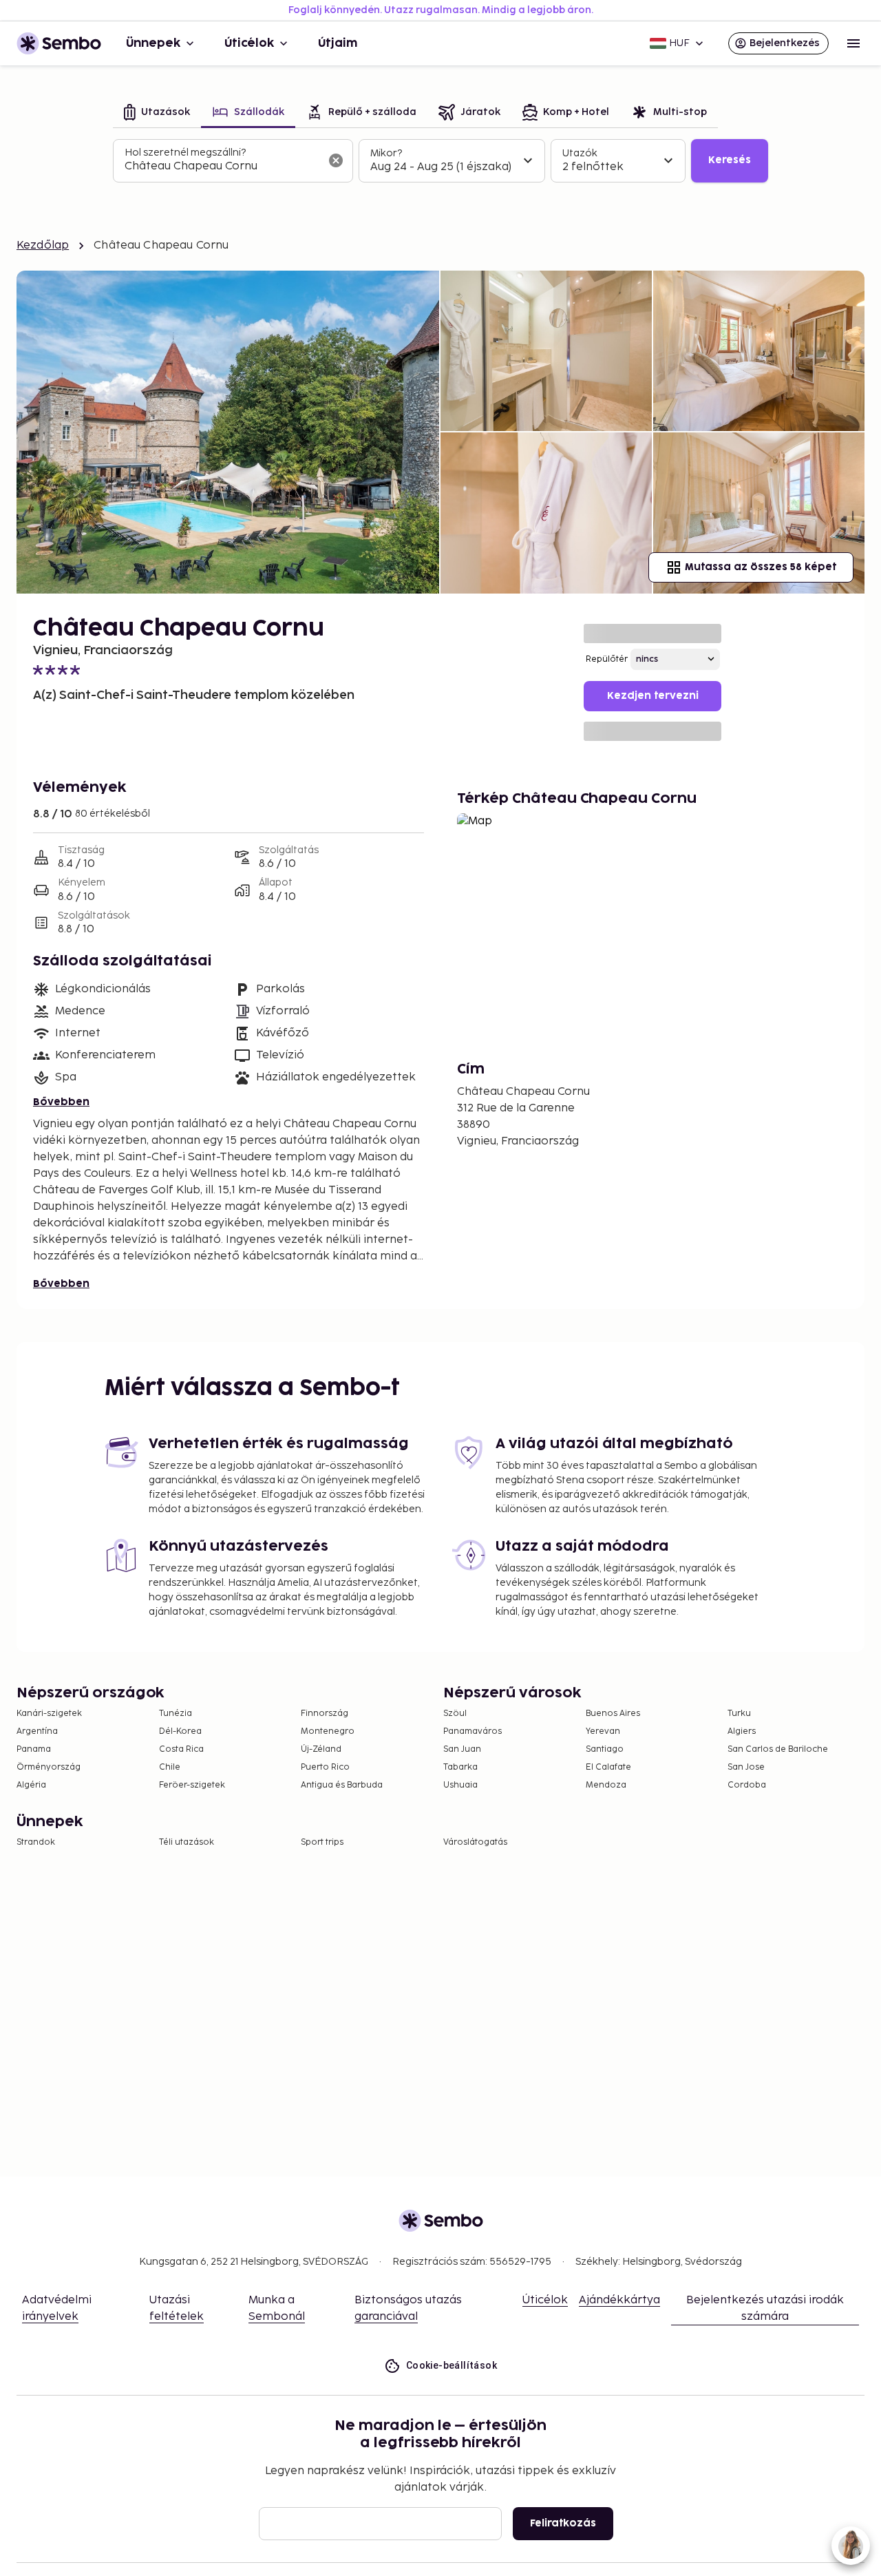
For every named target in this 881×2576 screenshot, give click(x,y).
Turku (739, 1714)
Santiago (605, 1749)
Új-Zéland (321, 1749)
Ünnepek (153, 43)
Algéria (31, 1785)
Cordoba (747, 1785)
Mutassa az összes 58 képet (761, 567)
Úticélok (249, 43)
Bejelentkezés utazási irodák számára (765, 2308)
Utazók (580, 153)
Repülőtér (607, 659)
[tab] (157, 113)
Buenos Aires (613, 1714)
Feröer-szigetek (192, 1785)
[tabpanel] (440, 161)
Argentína (37, 1731)
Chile (170, 1767)
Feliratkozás (563, 2523)
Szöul (455, 1714)
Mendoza (606, 1785)
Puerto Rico (325, 1767)
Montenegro (328, 1731)
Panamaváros (473, 1731)
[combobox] (222, 167)
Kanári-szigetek (49, 1714)
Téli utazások (187, 1842)
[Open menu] (853, 43)
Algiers (742, 1731)
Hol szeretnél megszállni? (185, 153)
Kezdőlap (43, 245)
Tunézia (176, 1714)
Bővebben (61, 1102)
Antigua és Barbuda (342, 1785)
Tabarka (460, 1767)
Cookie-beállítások (452, 2365)
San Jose (746, 1767)
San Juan (462, 1749)
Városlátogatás (475, 1842)
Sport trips (322, 1842)
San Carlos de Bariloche (778, 1749)
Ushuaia (460, 1785)
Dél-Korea (180, 1731)
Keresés (730, 160)
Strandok (36, 1842)
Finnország (325, 1714)
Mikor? (386, 153)
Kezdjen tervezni (653, 696)
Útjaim (338, 43)
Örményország (49, 1767)
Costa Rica (181, 1749)
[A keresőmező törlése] (336, 160)
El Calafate (608, 1767)
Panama (34, 1749)
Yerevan (603, 1731)
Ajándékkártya (619, 2300)
